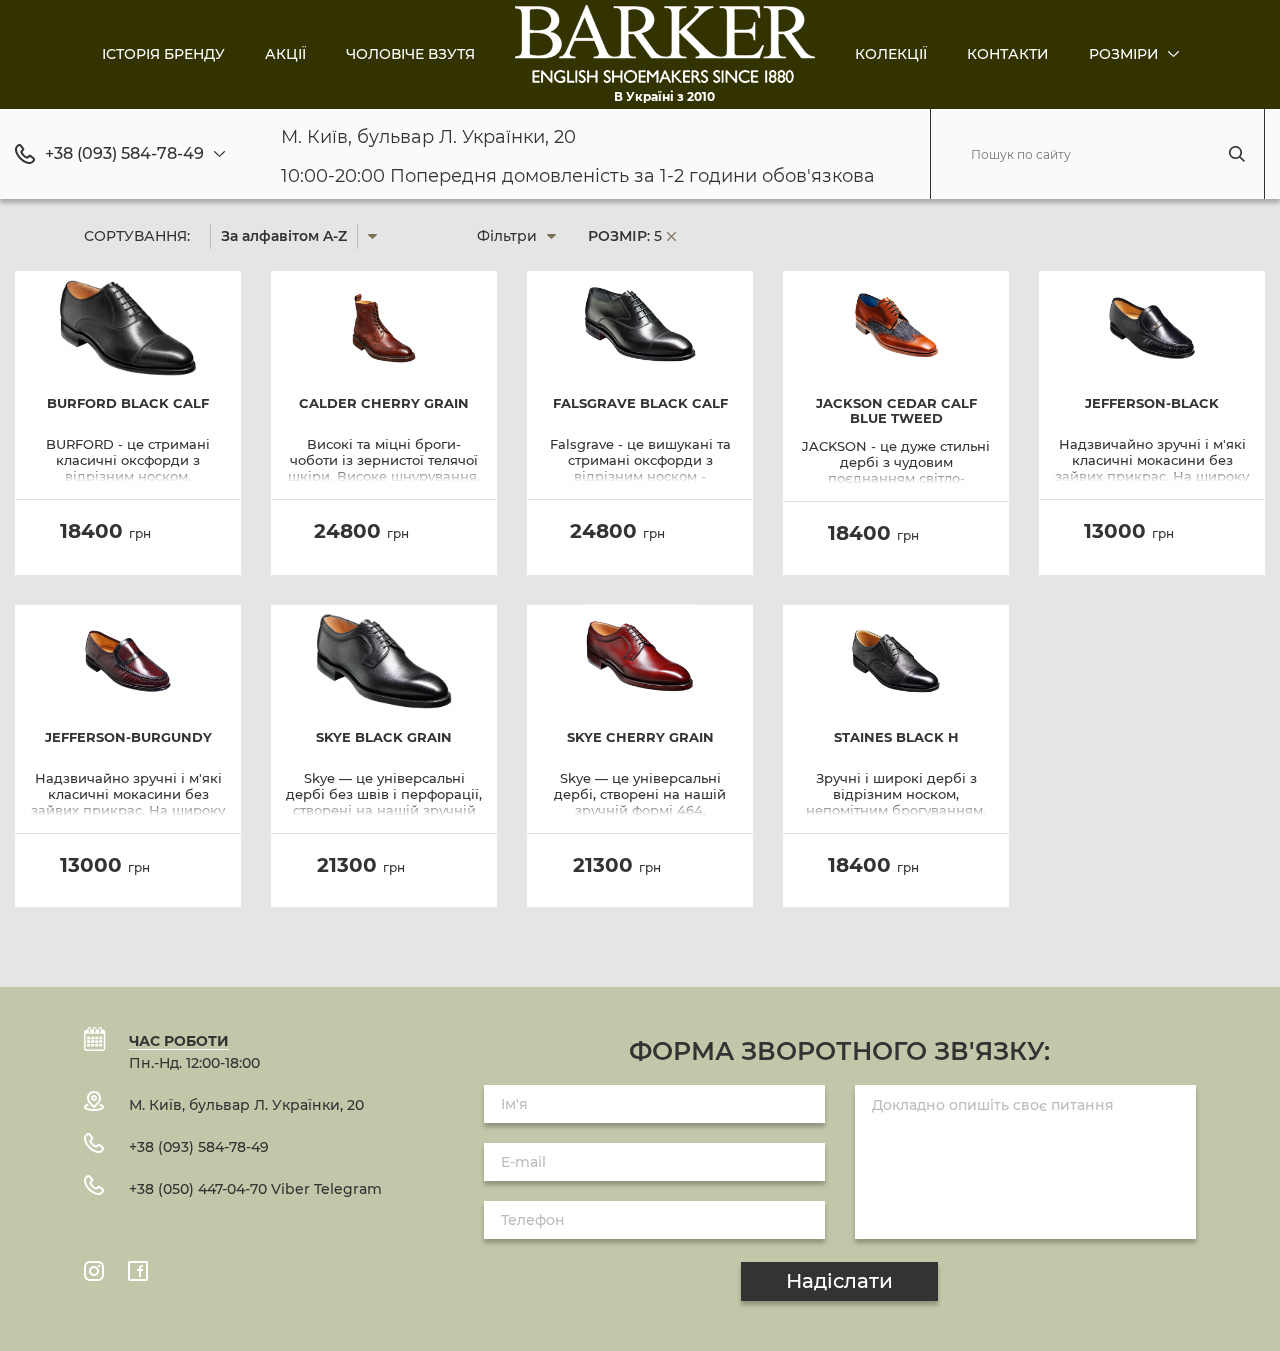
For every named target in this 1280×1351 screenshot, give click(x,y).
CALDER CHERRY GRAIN (384, 403)
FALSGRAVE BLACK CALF (640, 403)
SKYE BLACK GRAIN (384, 737)
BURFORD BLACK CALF (128, 403)
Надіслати (839, 1281)
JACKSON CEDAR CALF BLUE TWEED (896, 411)
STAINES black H (896, 737)
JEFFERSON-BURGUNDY (128, 737)
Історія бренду (163, 54)
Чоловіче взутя (410, 54)
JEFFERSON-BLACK (1152, 403)
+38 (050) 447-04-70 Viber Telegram (255, 1189)
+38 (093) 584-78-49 (124, 154)
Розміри (1126, 54)
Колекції (891, 54)
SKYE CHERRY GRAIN (640, 737)
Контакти (1008, 54)
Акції (285, 54)
